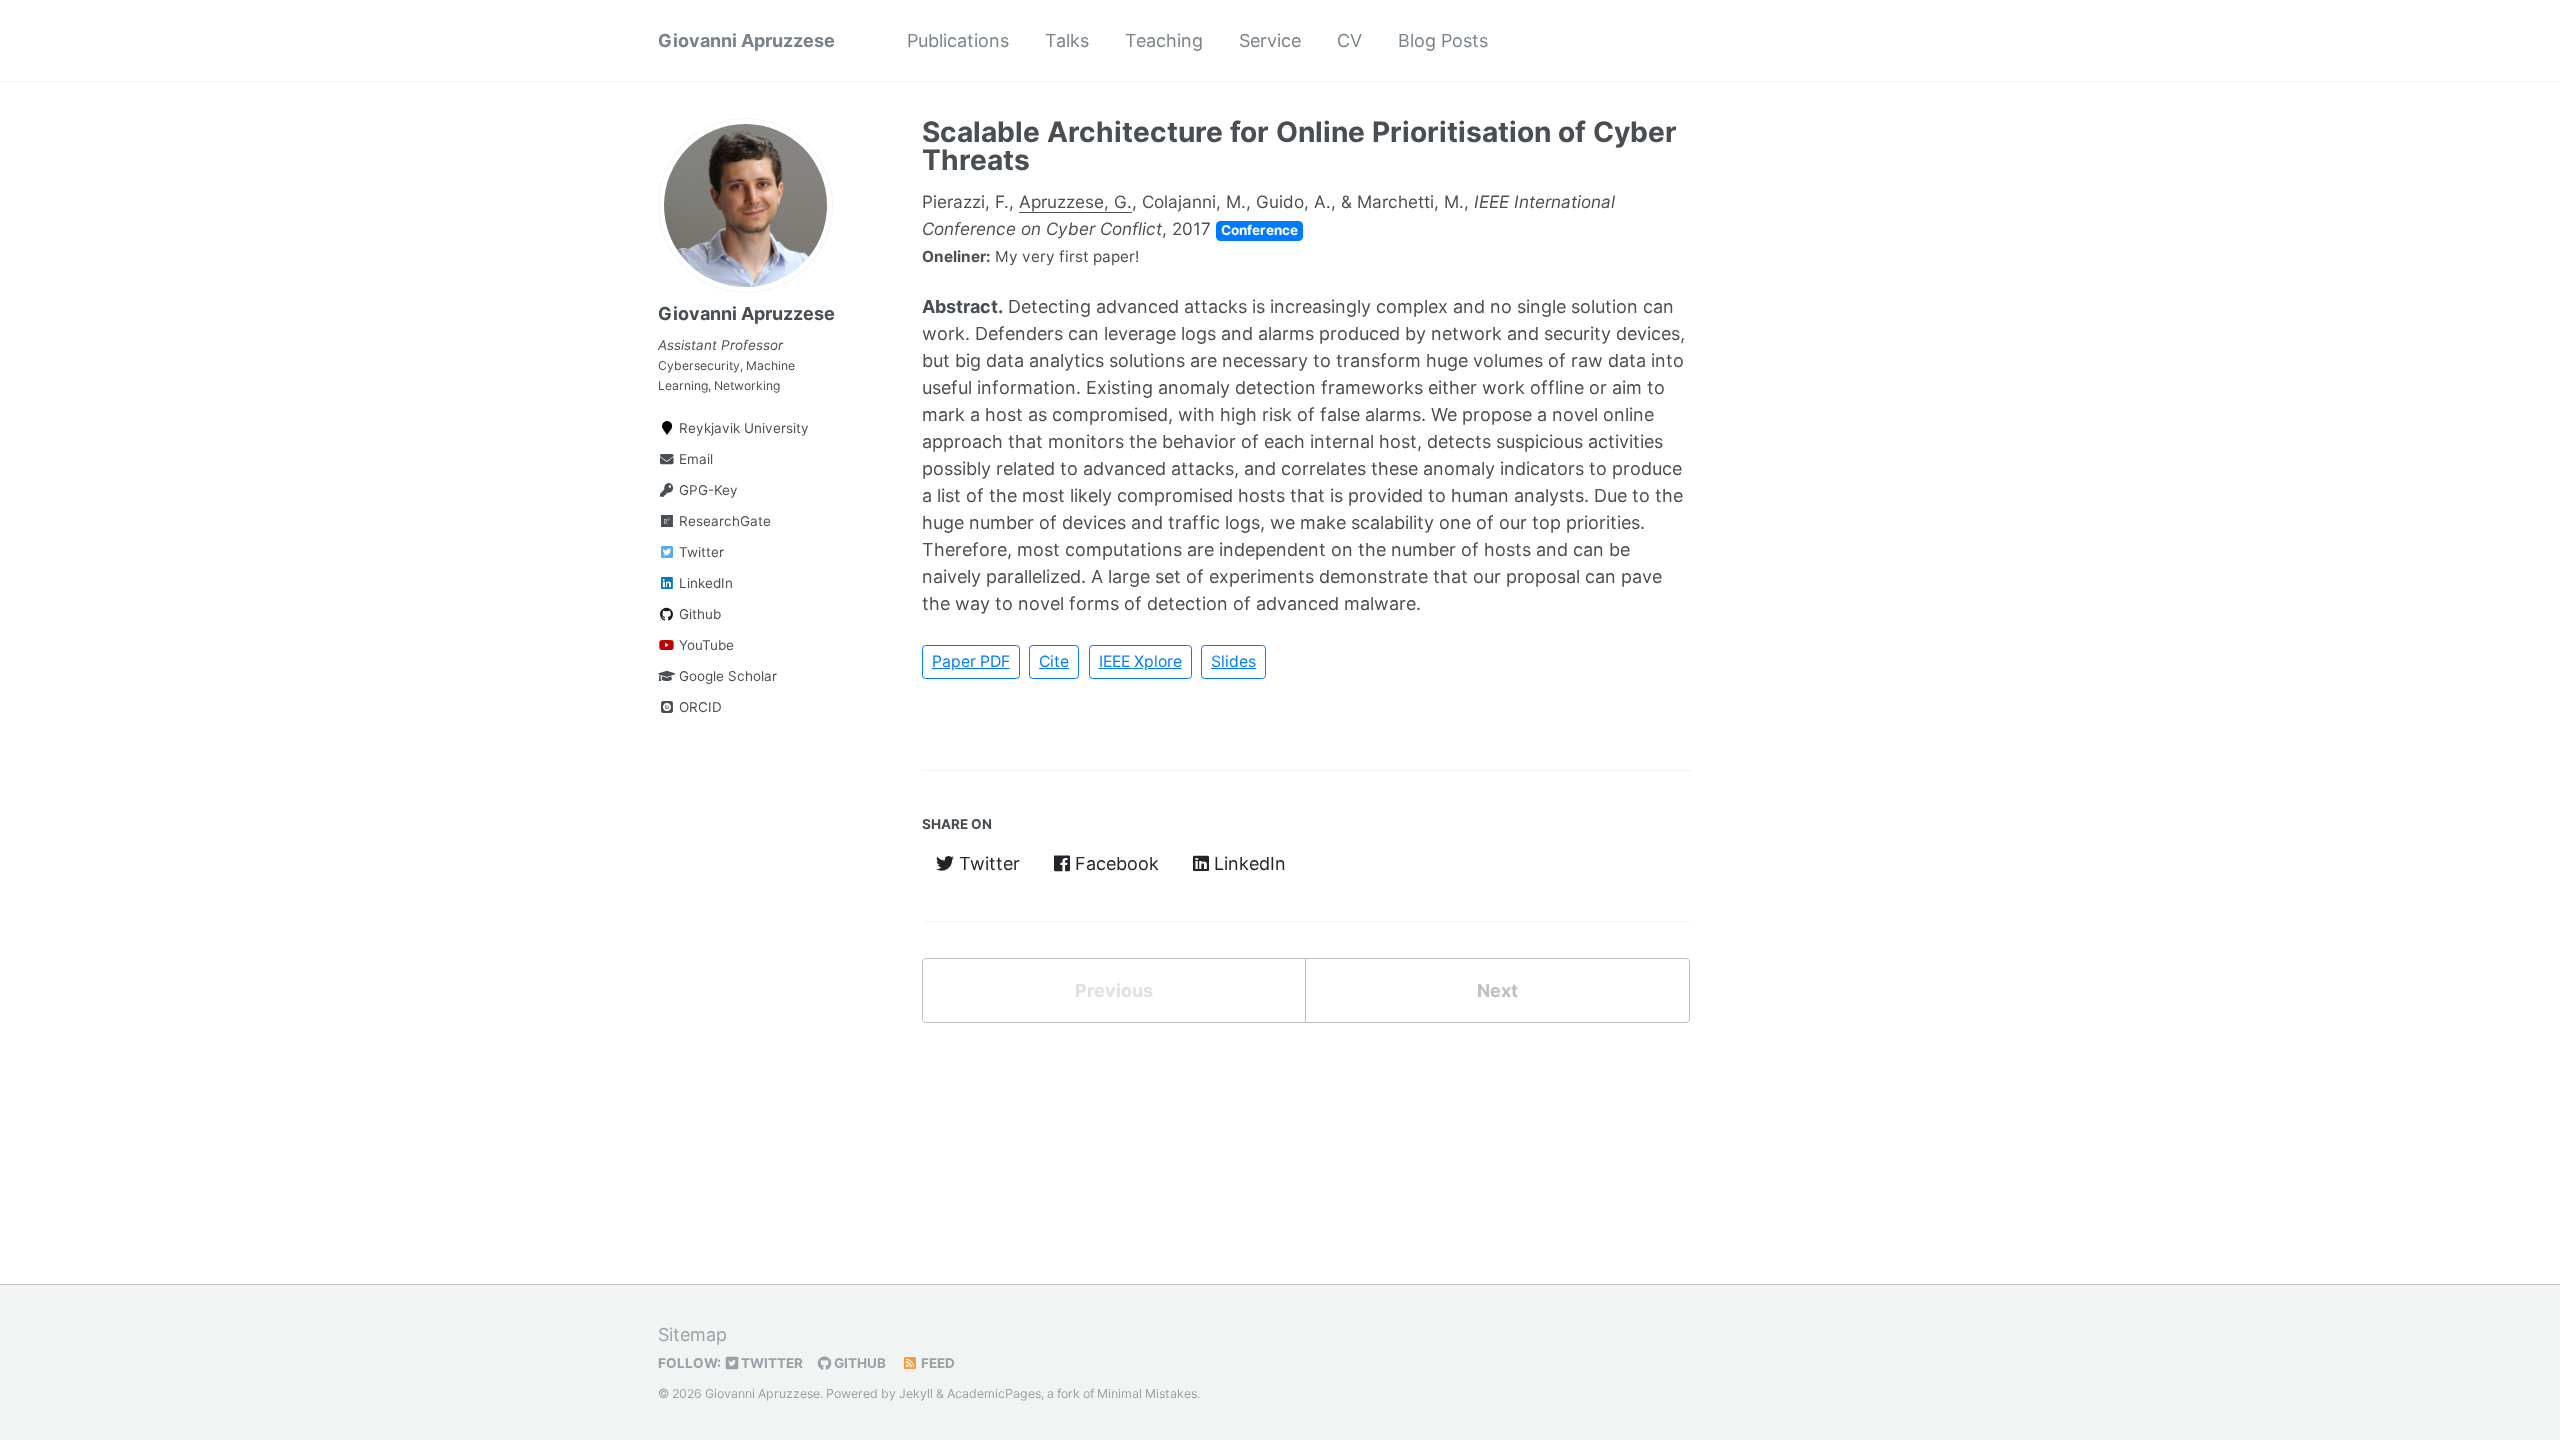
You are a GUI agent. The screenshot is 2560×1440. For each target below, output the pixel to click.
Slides (1233, 661)
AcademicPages (994, 1393)
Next (1497, 990)
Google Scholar (726, 676)
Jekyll (916, 1393)
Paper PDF (971, 661)
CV (1349, 40)
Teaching (1164, 40)
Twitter (699, 552)
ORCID (698, 707)
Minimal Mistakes (1147, 1393)
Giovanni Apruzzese (746, 40)
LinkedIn (704, 583)
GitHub (858, 1363)
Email (694, 459)
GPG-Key (706, 490)
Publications (958, 40)
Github (698, 614)
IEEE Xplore (1140, 661)
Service (1270, 40)
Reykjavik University (742, 428)
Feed (936, 1363)
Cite (1054, 661)
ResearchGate (723, 521)
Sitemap (692, 1334)
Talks (1067, 40)
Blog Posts (1443, 40)
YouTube (704, 645)
